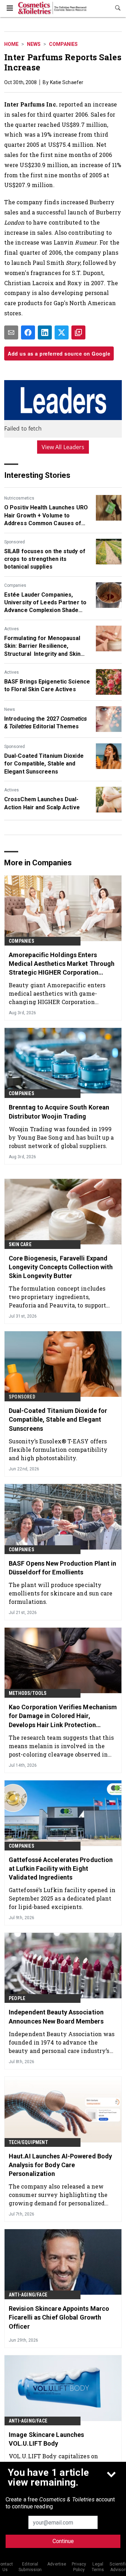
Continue (63, 2541)
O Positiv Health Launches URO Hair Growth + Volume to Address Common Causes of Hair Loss (46, 516)
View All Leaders (63, 447)
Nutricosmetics (19, 498)
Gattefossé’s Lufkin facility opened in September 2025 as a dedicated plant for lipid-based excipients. (62, 1898)
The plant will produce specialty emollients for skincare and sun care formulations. (61, 1593)
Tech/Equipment (28, 2142)
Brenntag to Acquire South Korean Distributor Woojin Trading (59, 1112)
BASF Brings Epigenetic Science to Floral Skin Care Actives (47, 685)
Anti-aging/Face (28, 2295)
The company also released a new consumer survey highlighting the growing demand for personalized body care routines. (58, 2195)
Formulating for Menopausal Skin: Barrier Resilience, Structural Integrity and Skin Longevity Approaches (42, 646)
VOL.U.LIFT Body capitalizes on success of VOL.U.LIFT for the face (57, 2460)
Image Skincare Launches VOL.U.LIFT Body (46, 2439)
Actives (12, 629)
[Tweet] (62, 332)
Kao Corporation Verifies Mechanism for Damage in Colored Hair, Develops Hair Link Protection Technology (63, 1716)
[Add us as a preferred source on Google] (78, 332)
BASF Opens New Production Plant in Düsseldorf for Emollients (62, 1568)
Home (11, 44)
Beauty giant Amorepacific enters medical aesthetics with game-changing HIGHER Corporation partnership (57, 993)
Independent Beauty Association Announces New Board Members (56, 2017)
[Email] (11, 332)
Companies (63, 44)
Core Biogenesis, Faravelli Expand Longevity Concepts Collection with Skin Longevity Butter (61, 1267)
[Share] (28, 332)
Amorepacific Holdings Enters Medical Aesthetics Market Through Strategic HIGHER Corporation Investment (62, 964)
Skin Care (20, 1244)
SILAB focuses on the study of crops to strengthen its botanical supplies (45, 559)
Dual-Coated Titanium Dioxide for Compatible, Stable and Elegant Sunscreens (44, 764)
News (34, 44)
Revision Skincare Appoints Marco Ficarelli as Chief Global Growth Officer (59, 2317)
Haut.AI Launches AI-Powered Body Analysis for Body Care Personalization (60, 2165)
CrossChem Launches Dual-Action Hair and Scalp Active (42, 803)
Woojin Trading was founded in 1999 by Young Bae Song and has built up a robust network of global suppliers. (61, 1137)
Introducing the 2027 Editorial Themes (45, 723)
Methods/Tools (28, 1693)
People (17, 1998)
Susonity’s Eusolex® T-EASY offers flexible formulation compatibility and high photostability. (58, 1450)
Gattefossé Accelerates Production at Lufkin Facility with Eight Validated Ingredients (61, 1869)
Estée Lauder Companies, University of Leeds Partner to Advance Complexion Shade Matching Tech (45, 603)
